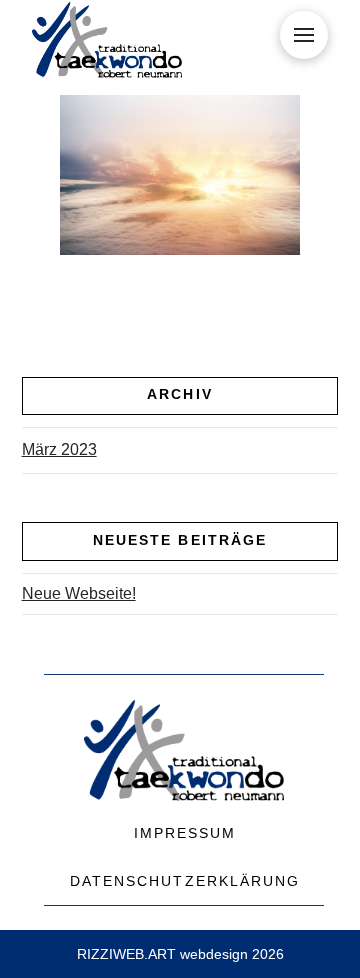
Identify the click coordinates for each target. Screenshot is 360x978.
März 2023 (59, 449)
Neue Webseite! (79, 593)
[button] (304, 35)
